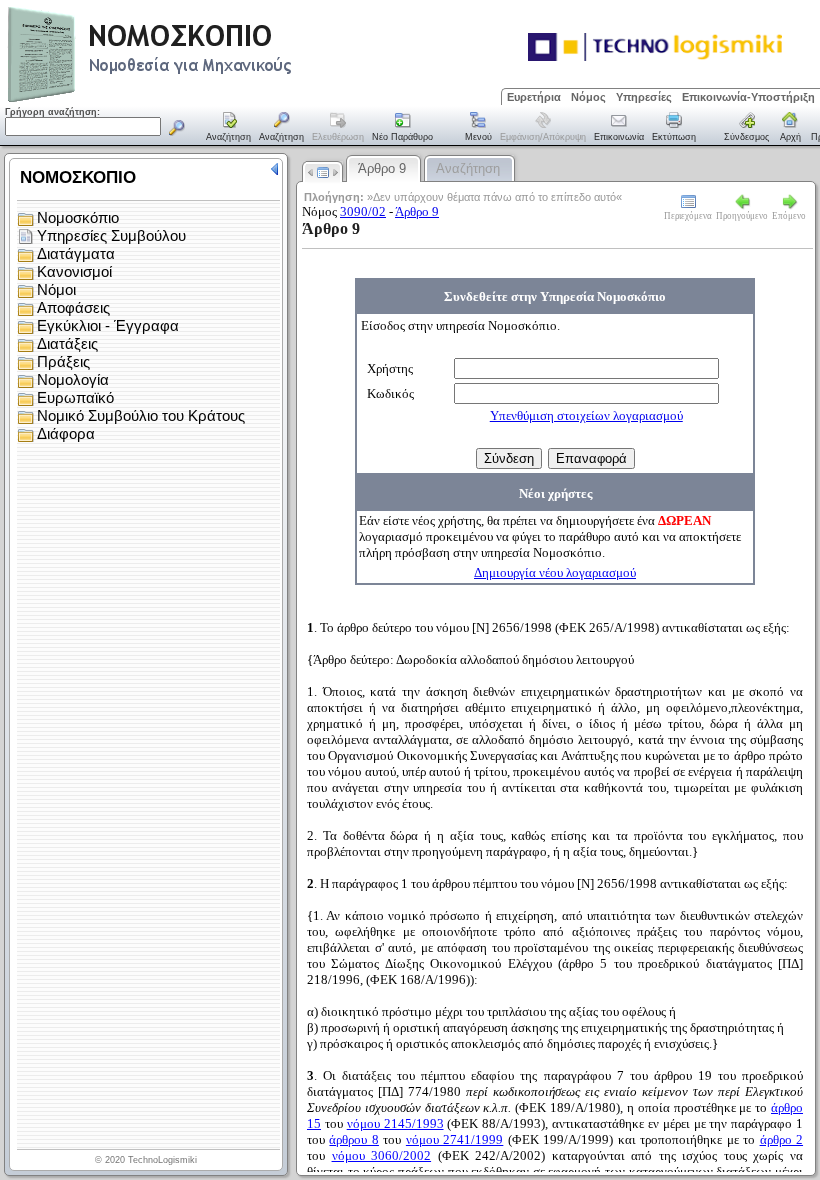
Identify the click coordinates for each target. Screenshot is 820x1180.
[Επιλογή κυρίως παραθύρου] (229, 128)
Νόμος (588, 97)
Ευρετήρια (534, 97)
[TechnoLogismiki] (228, 99)
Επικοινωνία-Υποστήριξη (748, 97)
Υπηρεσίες (644, 97)
